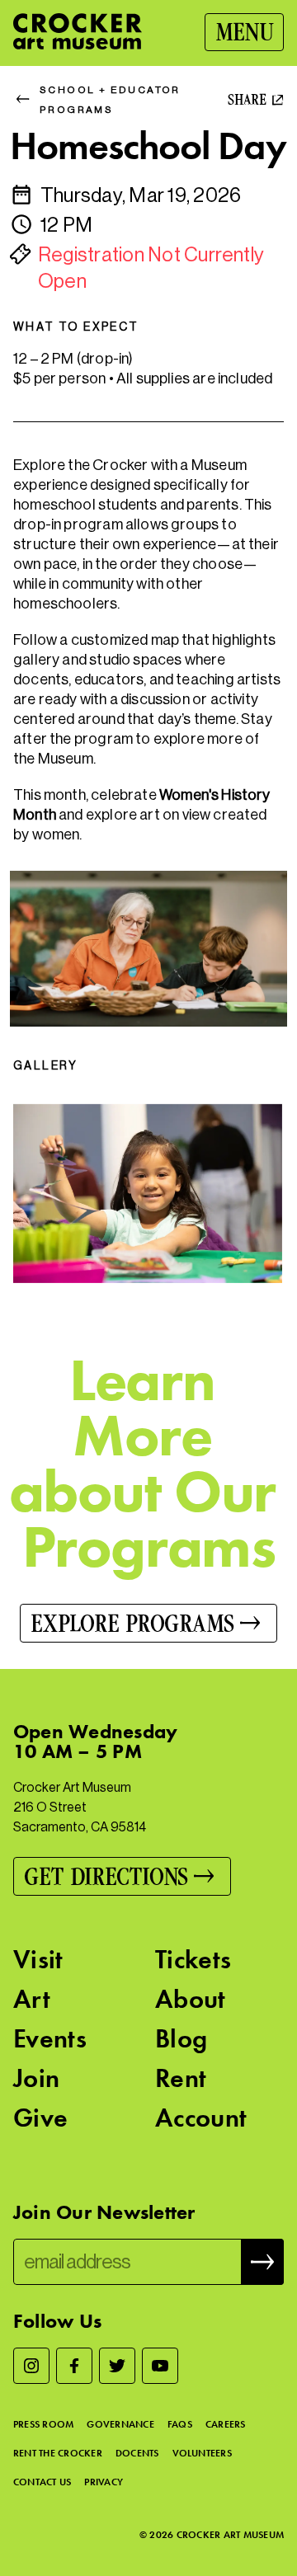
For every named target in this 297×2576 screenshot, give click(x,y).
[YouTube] (160, 2366)
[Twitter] (117, 2366)
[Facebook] (74, 2366)
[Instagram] (31, 2366)
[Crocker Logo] (78, 31)
